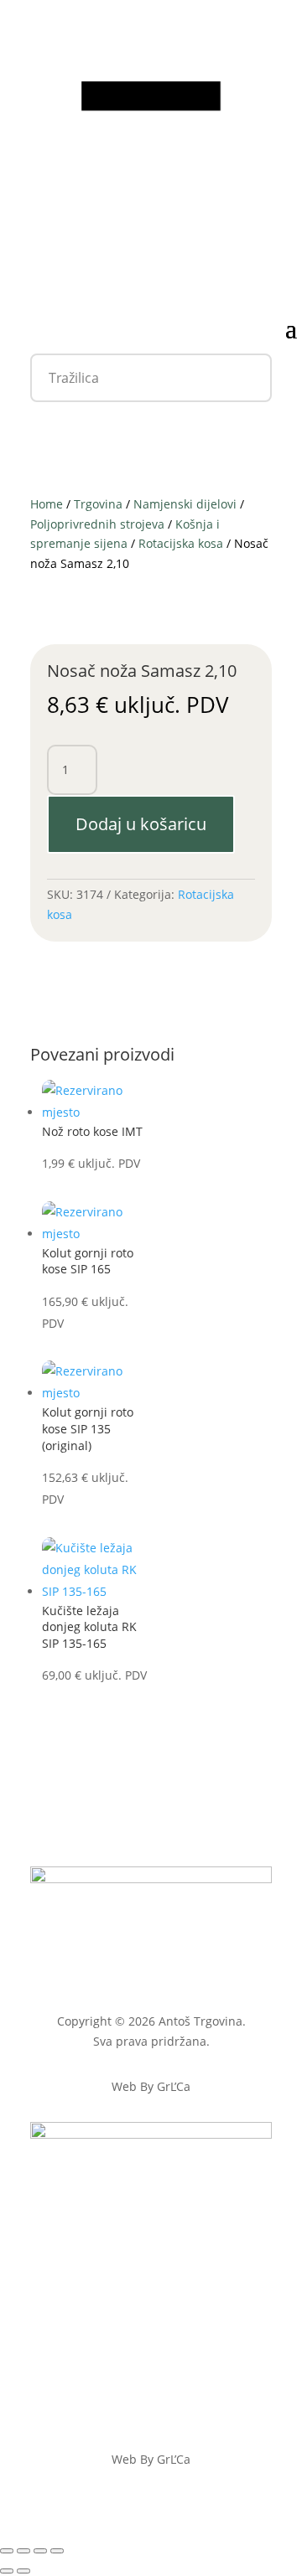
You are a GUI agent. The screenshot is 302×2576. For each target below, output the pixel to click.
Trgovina (98, 504)
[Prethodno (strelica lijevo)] (7, 2571)
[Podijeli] (40, 2551)
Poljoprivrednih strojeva (97, 524)
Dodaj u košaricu (141, 824)
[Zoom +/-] (7, 2551)
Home (47, 504)
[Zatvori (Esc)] (57, 2551)
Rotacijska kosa (181, 543)
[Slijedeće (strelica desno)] (23, 2571)
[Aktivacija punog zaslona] (23, 2551)
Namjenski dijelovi (185, 504)
